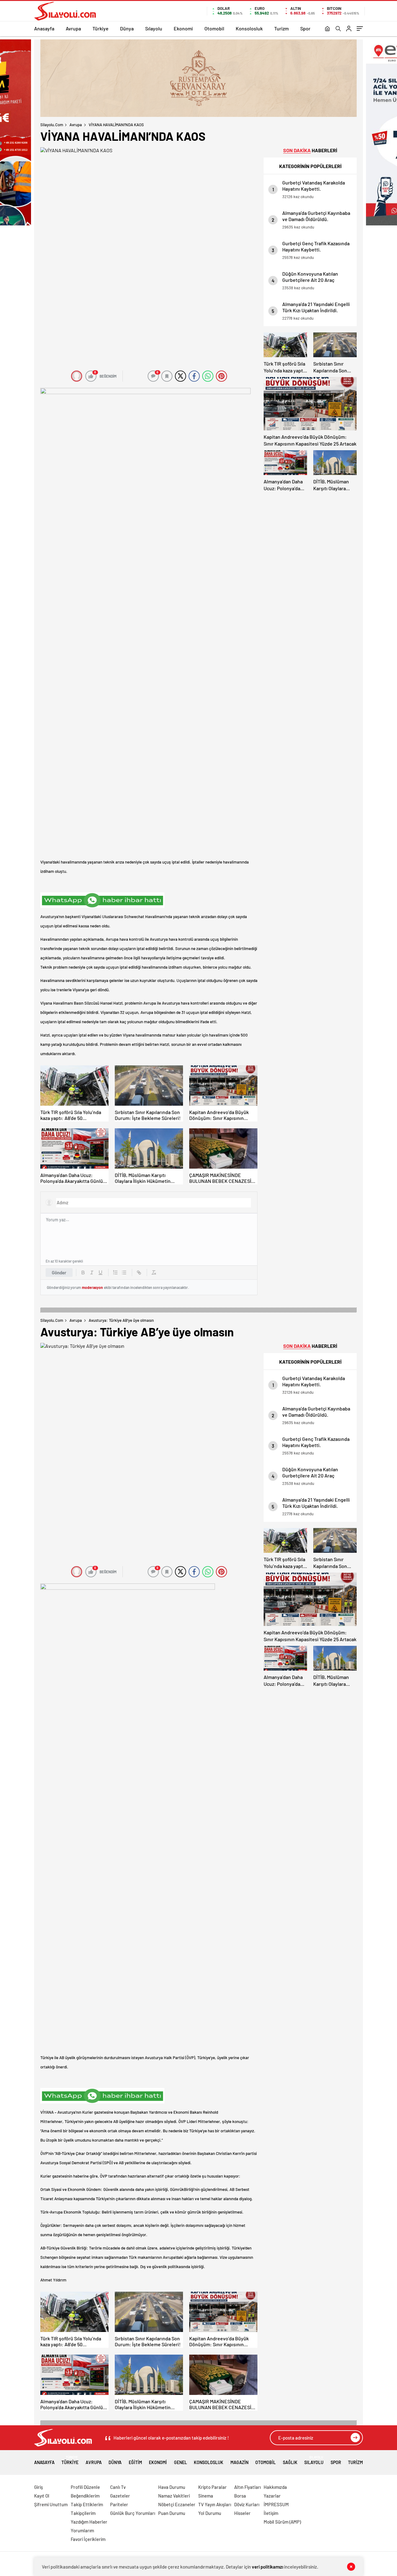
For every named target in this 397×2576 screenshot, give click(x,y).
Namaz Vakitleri (174, 2496)
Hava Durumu (172, 2487)
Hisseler (242, 2513)
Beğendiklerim (85, 2496)
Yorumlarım (82, 2530)
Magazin (239, 2462)
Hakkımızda (275, 2487)
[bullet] (124, 1272)
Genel (181, 2462)
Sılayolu (154, 28)
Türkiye (100, 28)
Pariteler (119, 2504)
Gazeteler (120, 2496)
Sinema (206, 2496)
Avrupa (73, 28)
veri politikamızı (268, 2567)
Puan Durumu (172, 2513)
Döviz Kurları (247, 2504)
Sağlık (290, 2462)
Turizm (281, 28)
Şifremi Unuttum (51, 2504)
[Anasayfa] (327, 29)
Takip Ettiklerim (87, 2504)
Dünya (127, 28)
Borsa (240, 2496)
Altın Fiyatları (248, 2487)
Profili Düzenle (85, 2487)
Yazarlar (272, 2496)
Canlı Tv (118, 2487)
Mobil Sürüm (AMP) (282, 2522)
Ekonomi (183, 28)
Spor (305, 28)
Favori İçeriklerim (88, 2539)
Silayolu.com (52, 125)
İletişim (271, 2513)
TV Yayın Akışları (215, 2504)
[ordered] (115, 1272)
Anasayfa (44, 28)
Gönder (59, 1272)
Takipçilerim (83, 2513)
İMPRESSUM (276, 2504)
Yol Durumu (210, 2513)
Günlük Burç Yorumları (133, 2513)
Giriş (38, 2487)
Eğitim (135, 2462)
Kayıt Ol (42, 2496)
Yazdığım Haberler (89, 2522)
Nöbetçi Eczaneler (177, 2504)
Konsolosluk (249, 28)
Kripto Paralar (212, 2487)
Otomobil (214, 28)
